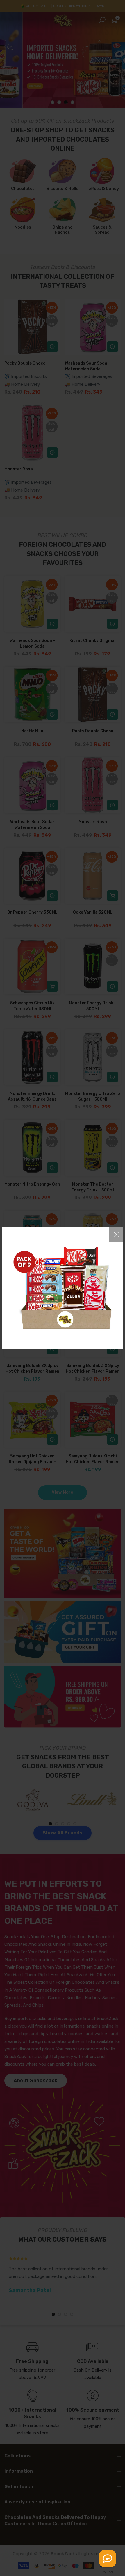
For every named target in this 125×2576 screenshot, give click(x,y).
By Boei (108, 2572)
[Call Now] (108, 2559)
